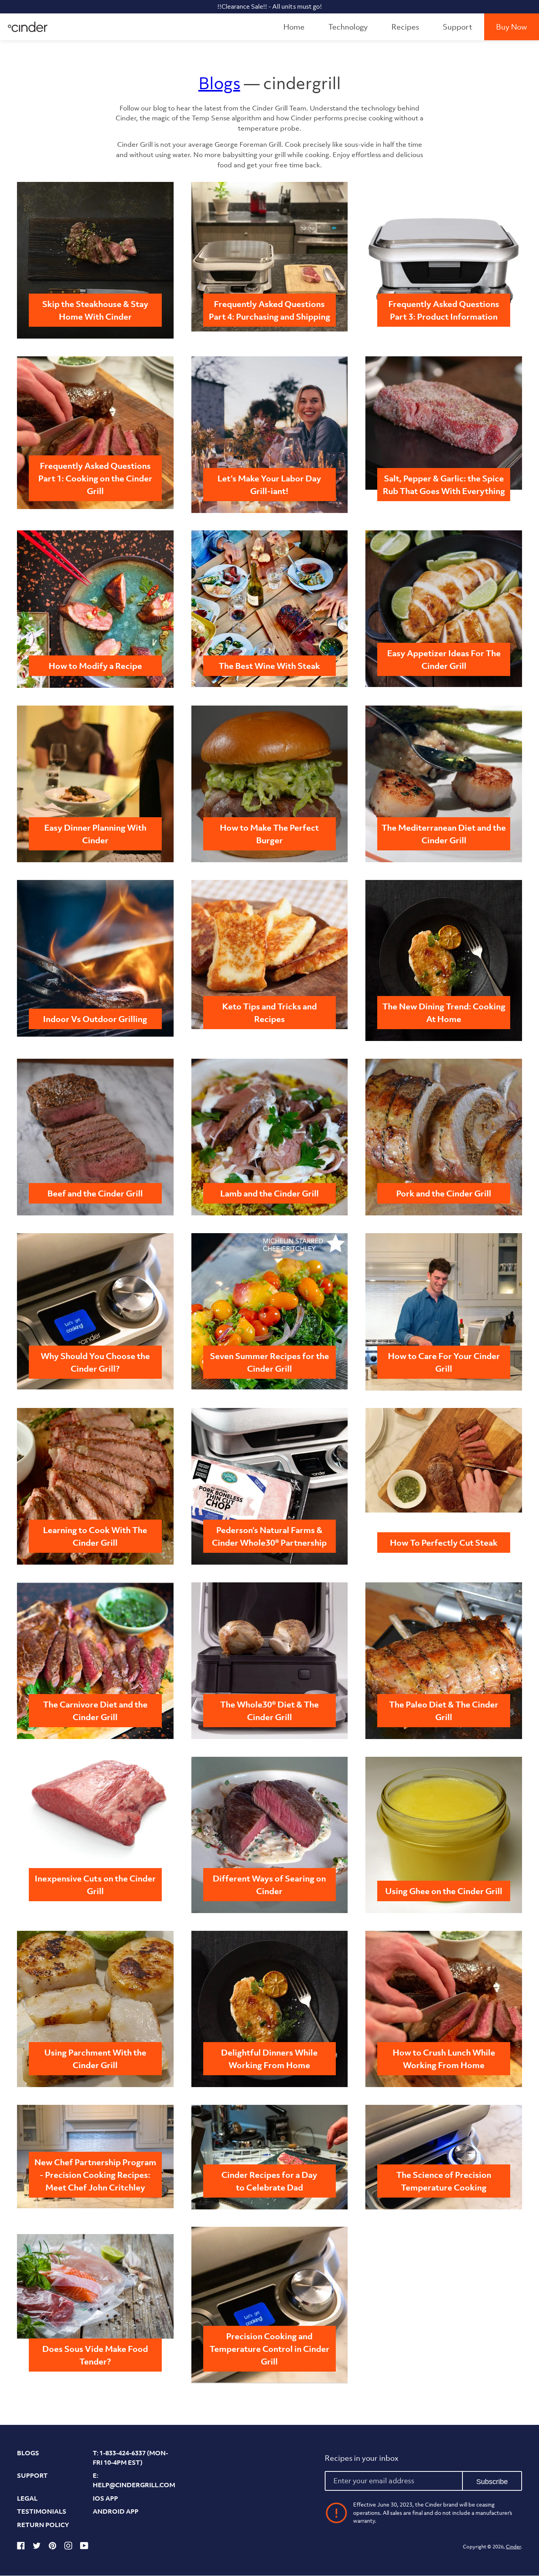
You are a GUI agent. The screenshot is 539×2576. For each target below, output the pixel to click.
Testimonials (42, 2511)
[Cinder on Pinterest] (52, 2547)
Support (458, 27)
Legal (27, 2498)
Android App (116, 2511)
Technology (348, 27)
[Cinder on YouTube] (84, 2547)
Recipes (405, 27)
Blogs (219, 83)
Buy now (512, 27)
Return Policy (43, 2525)
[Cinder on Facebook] (21, 2547)
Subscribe (492, 2482)
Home (294, 27)
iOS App (105, 2498)
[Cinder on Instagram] (68, 2547)
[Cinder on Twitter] (37, 2547)
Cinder (513, 2547)
